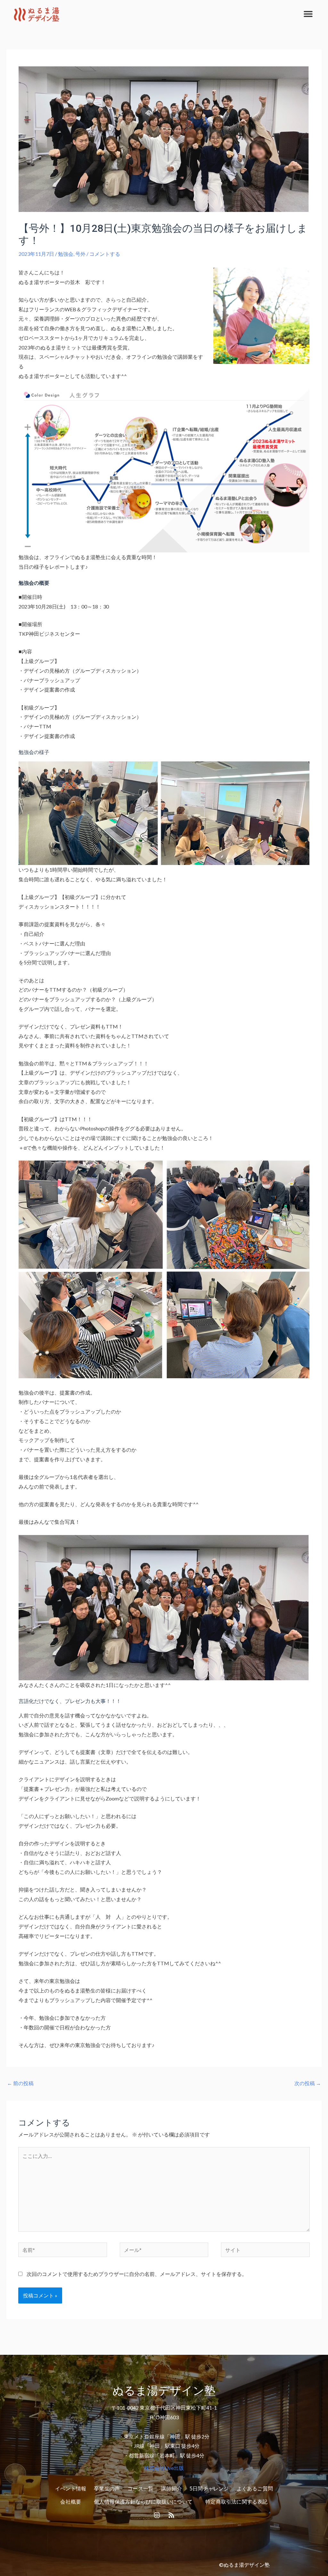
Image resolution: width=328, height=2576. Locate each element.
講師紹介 (172, 2489)
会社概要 (71, 2502)
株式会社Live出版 (164, 2468)
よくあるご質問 (255, 2489)
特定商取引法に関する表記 (236, 2502)
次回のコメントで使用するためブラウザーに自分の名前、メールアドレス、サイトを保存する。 (137, 2274)
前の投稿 (20, 2083)
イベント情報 (71, 2489)
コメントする (105, 254)
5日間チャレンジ (209, 2489)
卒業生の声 (107, 2489)
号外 (80, 254)
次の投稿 (308, 2083)
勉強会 (66, 254)
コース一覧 (140, 2489)
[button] (308, 14)
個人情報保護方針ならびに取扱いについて (143, 2502)
